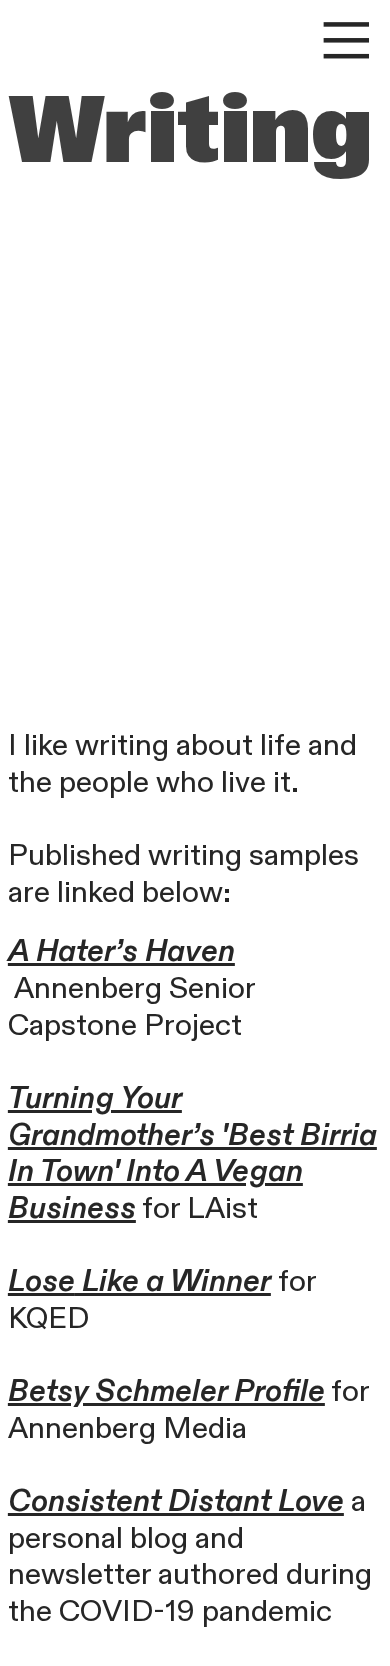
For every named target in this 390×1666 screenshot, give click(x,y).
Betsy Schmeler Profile (166, 1391)
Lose (41, 1281)
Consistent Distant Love (176, 1501)
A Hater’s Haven (121, 951)
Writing (190, 130)
